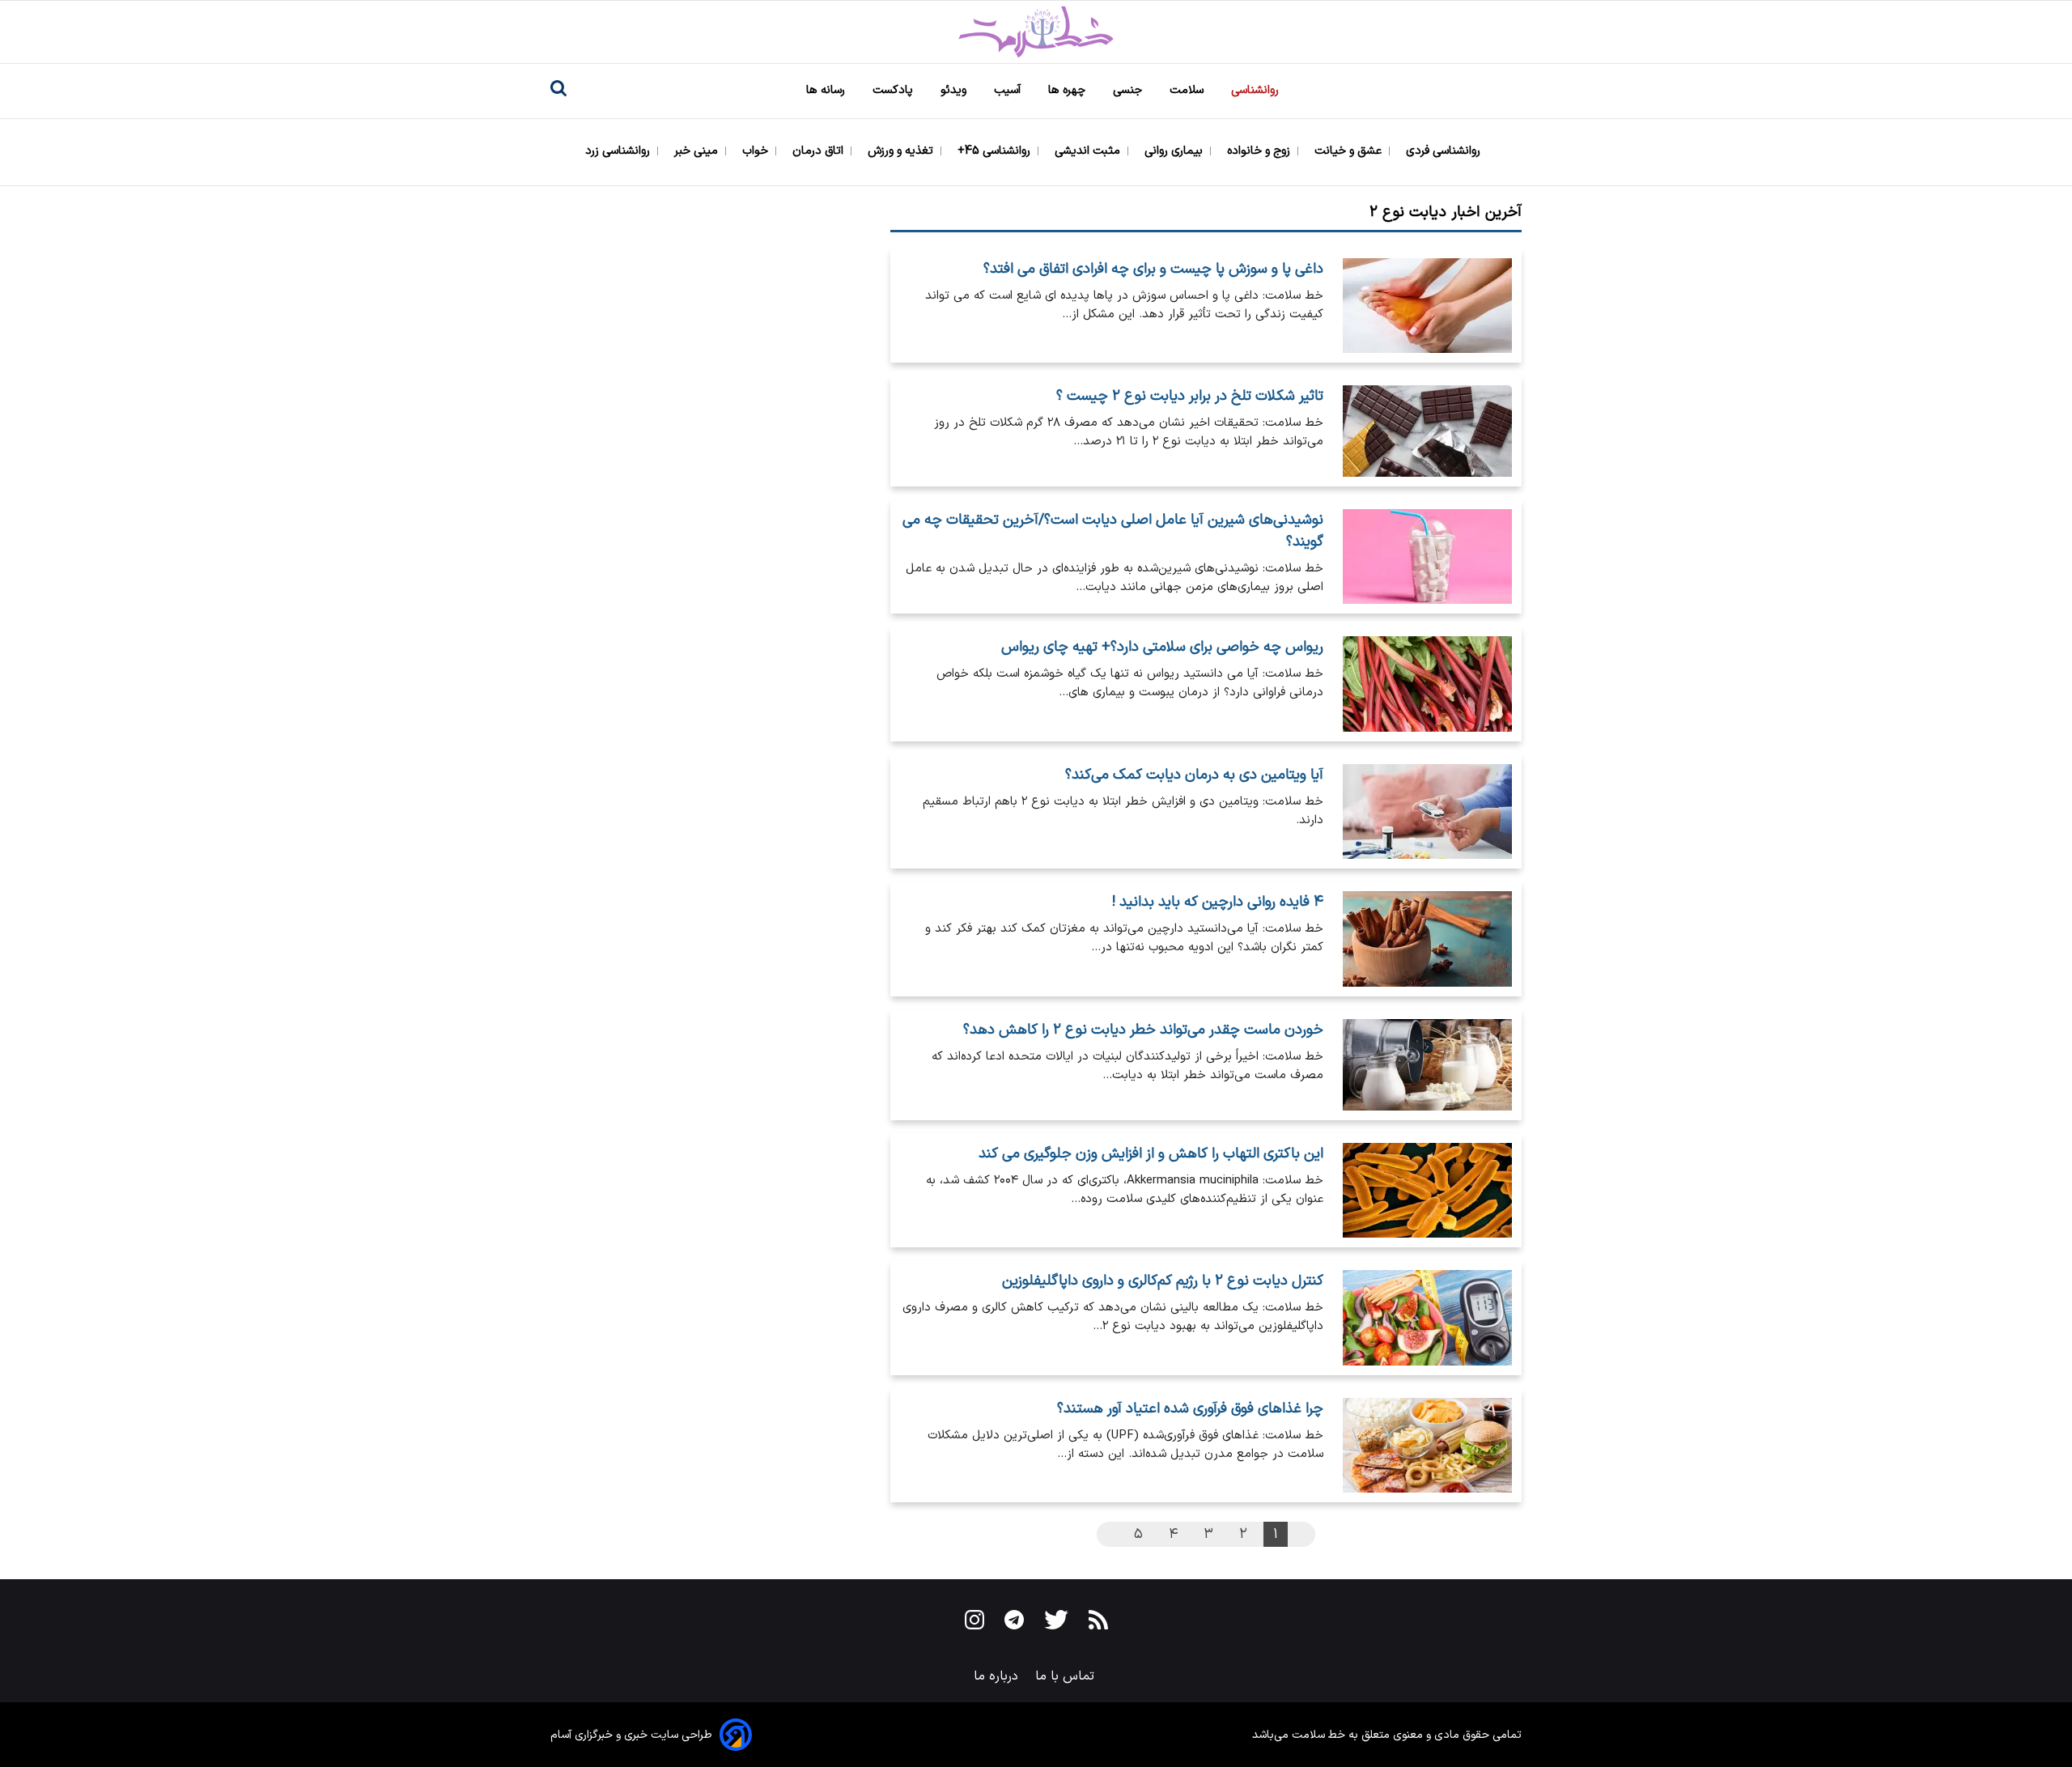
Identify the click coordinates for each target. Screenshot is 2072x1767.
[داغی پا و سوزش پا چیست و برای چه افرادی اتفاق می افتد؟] (1427, 306)
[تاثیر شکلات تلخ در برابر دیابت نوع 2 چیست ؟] (1427, 431)
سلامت (1188, 90)
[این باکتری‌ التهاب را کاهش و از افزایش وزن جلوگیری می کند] (1427, 1190)
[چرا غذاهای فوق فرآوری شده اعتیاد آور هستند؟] (1427, 1445)
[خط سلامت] (1036, 32)
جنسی (1129, 90)
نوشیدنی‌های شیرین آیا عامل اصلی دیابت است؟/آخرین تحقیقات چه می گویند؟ (1113, 531)
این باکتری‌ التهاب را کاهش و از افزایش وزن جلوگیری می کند (1151, 1154)
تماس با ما (1067, 1676)
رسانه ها (827, 90)
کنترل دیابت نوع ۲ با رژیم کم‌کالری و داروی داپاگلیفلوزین (1163, 1281)
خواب (757, 151)
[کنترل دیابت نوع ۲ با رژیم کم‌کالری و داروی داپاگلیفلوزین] (1427, 1317)
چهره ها (1068, 90)
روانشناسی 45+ (996, 151)
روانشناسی (1257, 90)
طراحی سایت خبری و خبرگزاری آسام (631, 1735)
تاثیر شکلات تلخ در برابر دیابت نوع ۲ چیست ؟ (1190, 396)
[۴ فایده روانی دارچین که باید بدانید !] (1427, 939)
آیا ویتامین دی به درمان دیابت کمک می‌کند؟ (1194, 775)
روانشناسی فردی (1445, 151)
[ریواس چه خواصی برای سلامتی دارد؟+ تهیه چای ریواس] (1427, 684)
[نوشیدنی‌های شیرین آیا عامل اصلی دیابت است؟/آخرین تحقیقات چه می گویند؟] (1427, 556)
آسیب (1009, 90)
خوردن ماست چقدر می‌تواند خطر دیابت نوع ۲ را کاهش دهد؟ (1143, 1030)
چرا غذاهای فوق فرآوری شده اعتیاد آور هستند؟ (1190, 1409)
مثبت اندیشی (1089, 151)
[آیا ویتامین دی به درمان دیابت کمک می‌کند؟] (1427, 811)
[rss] (1098, 1623)
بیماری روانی (1175, 151)
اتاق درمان (819, 151)
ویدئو (955, 90)
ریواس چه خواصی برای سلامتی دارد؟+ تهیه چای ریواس (1162, 647)
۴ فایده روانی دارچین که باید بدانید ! (1218, 902)
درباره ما (998, 1676)
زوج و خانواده (1260, 151)
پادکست (894, 90)
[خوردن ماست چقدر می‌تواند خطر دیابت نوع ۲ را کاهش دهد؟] (1427, 1065)
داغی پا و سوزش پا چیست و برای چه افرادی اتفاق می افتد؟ (1153, 269)
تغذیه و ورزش (902, 151)
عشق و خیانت (1350, 151)
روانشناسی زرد (619, 151)
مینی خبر (698, 151)
